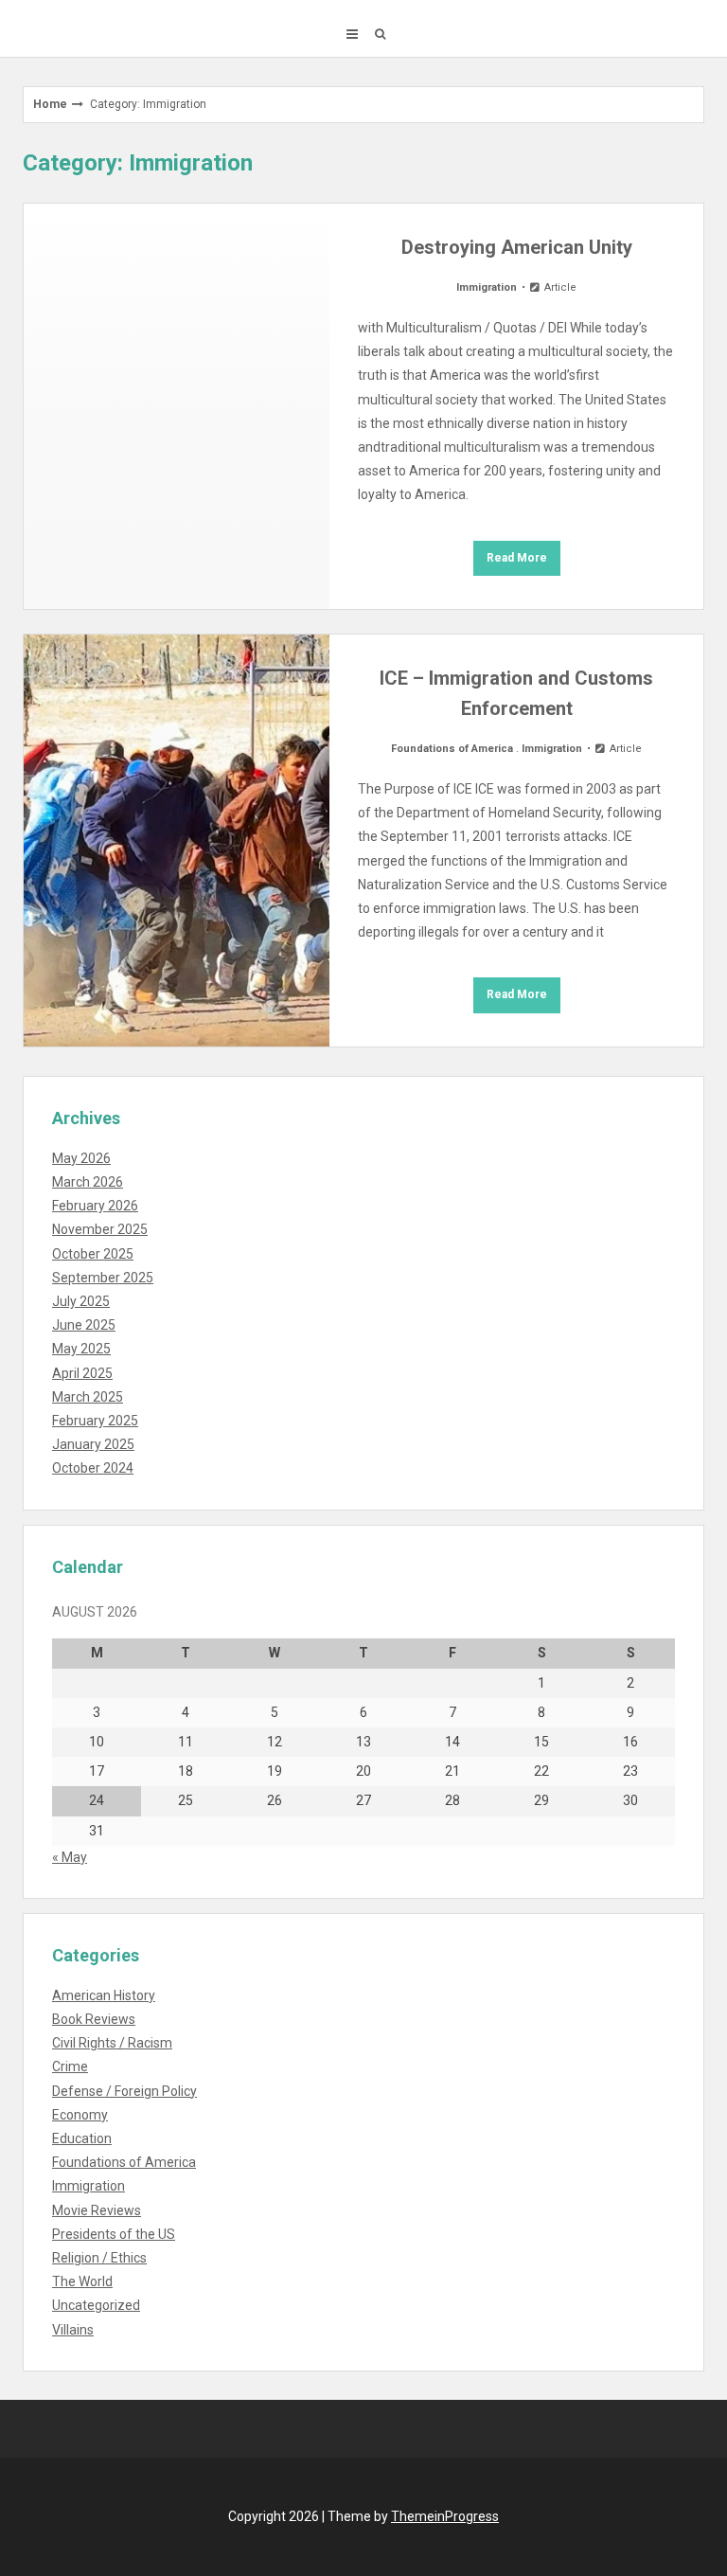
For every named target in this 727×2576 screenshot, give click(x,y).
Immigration (487, 287)
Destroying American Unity (517, 247)
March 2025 (88, 1397)
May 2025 (81, 1349)
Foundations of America (452, 749)
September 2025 (103, 1278)
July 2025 (81, 1301)
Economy (80, 2115)
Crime (70, 2066)
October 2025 (93, 1254)
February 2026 (95, 1206)
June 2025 (84, 1325)
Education (82, 2138)
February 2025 (95, 1421)
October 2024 (93, 1468)
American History (104, 1995)
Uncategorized (96, 2305)
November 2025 (100, 1229)
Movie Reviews (97, 2210)
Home (50, 104)
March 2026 (88, 1182)
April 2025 (82, 1373)
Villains (73, 2330)
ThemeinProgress (445, 2516)
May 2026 (81, 1158)
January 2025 (93, 1444)
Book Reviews (94, 2019)
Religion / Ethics (99, 2258)
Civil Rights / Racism (112, 2043)
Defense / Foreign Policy (124, 2091)
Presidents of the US (114, 2234)
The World (82, 2281)
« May (70, 1857)
